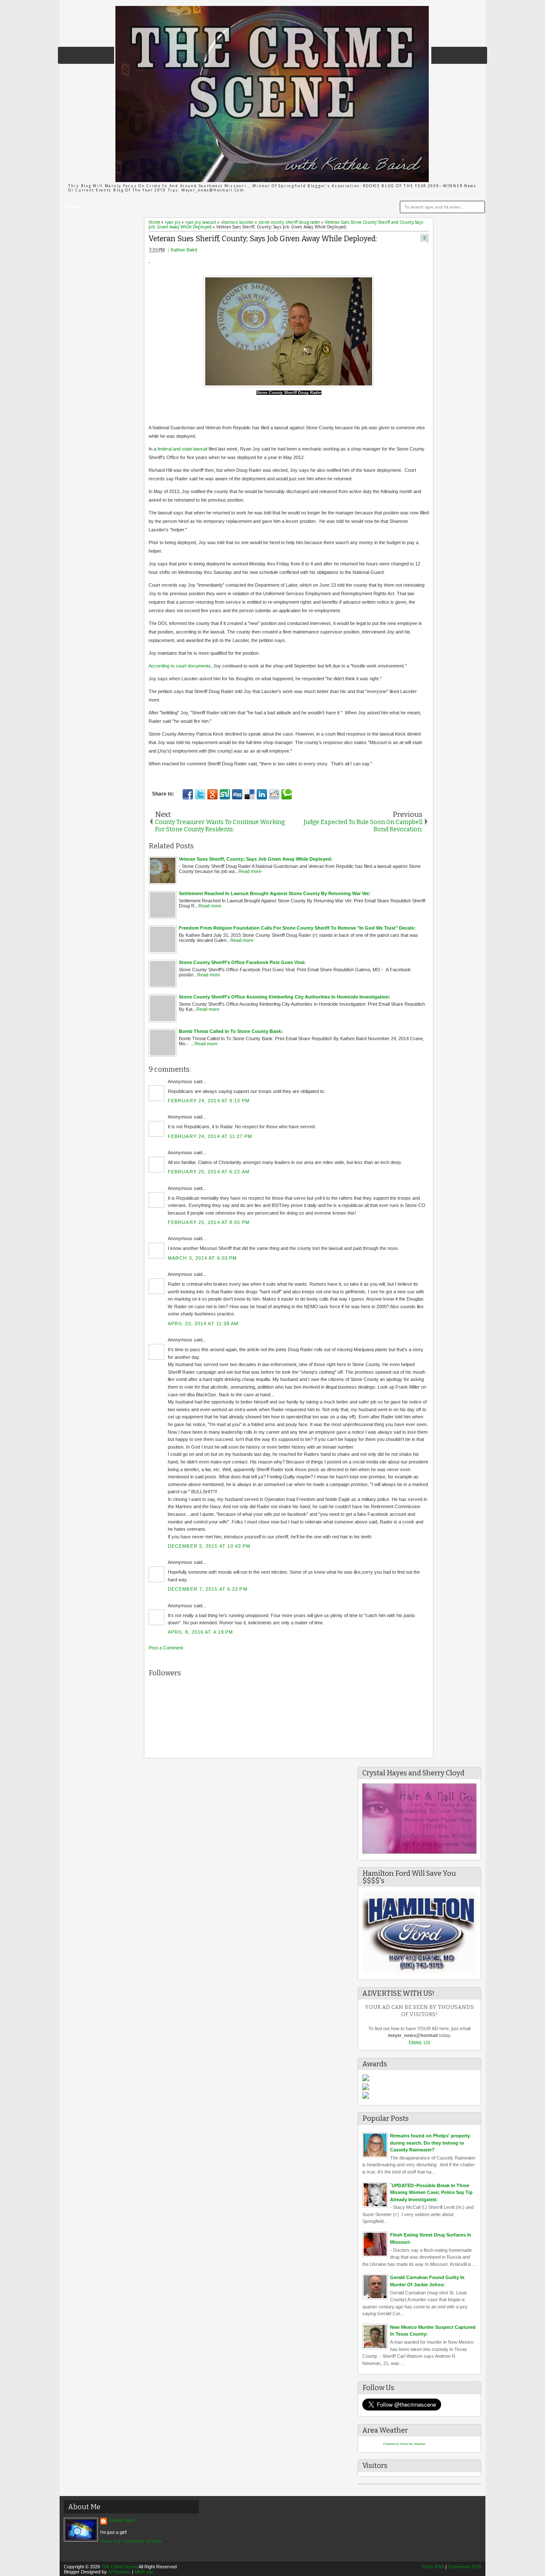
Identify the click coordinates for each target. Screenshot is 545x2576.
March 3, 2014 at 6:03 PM (202, 1258)
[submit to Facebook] (188, 794)
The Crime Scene (119, 2567)
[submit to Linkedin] (262, 794)
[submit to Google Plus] (212, 794)
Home (73, 207)
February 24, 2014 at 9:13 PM (209, 1101)
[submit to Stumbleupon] (225, 794)
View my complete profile (131, 2541)
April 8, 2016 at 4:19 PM (200, 1632)
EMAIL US (419, 2043)
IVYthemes (119, 2572)
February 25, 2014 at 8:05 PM (209, 1222)
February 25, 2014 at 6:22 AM (209, 1172)
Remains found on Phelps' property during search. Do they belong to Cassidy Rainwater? (430, 2143)
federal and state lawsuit (182, 449)
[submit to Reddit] (274, 794)
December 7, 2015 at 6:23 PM (208, 1589)
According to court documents (180, 666)
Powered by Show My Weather (404, 2444)
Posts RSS (433, 2567)
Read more (250, 871)
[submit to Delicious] (250, 794)
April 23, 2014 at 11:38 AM (203, 1324)
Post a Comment (166, 1648)
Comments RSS (465, 2567)
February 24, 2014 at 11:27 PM (210, 1136)
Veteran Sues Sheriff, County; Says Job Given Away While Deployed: (263, 239)
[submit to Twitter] (200, 794)
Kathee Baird (184, 250)
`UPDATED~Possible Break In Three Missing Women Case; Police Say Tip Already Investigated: (431, 2192)
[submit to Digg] (237, 794)
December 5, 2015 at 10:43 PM (209, 1546)
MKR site (144, 2572)
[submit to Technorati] (287, 794)
